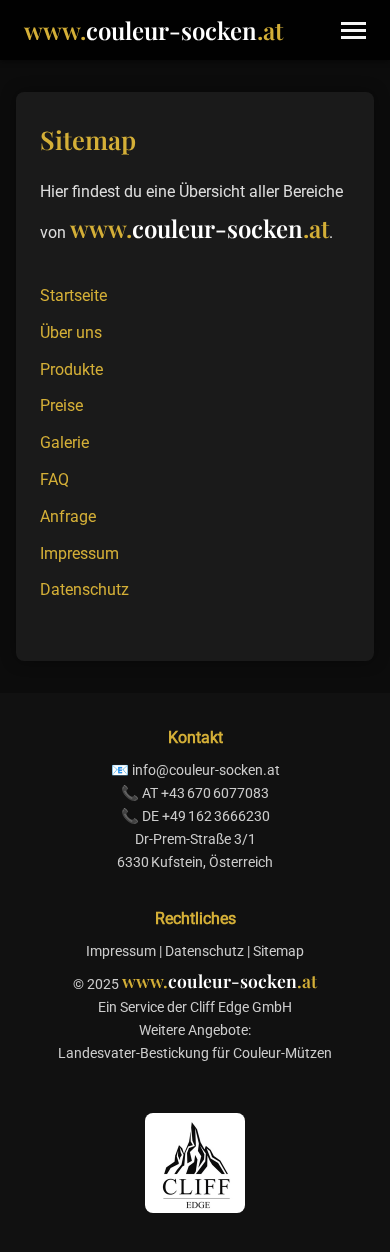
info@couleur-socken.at (206, 770)
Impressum (79, 553)
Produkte (71, 369)
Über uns (71, 332)
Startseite (73, 295)
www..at (153, 30)
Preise (61, 405)
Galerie (64, 442)
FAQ (54, 479)
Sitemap (278, 951)
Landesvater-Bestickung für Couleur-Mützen (195, 1053)
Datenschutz (84, 589)
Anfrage (68, 516)
